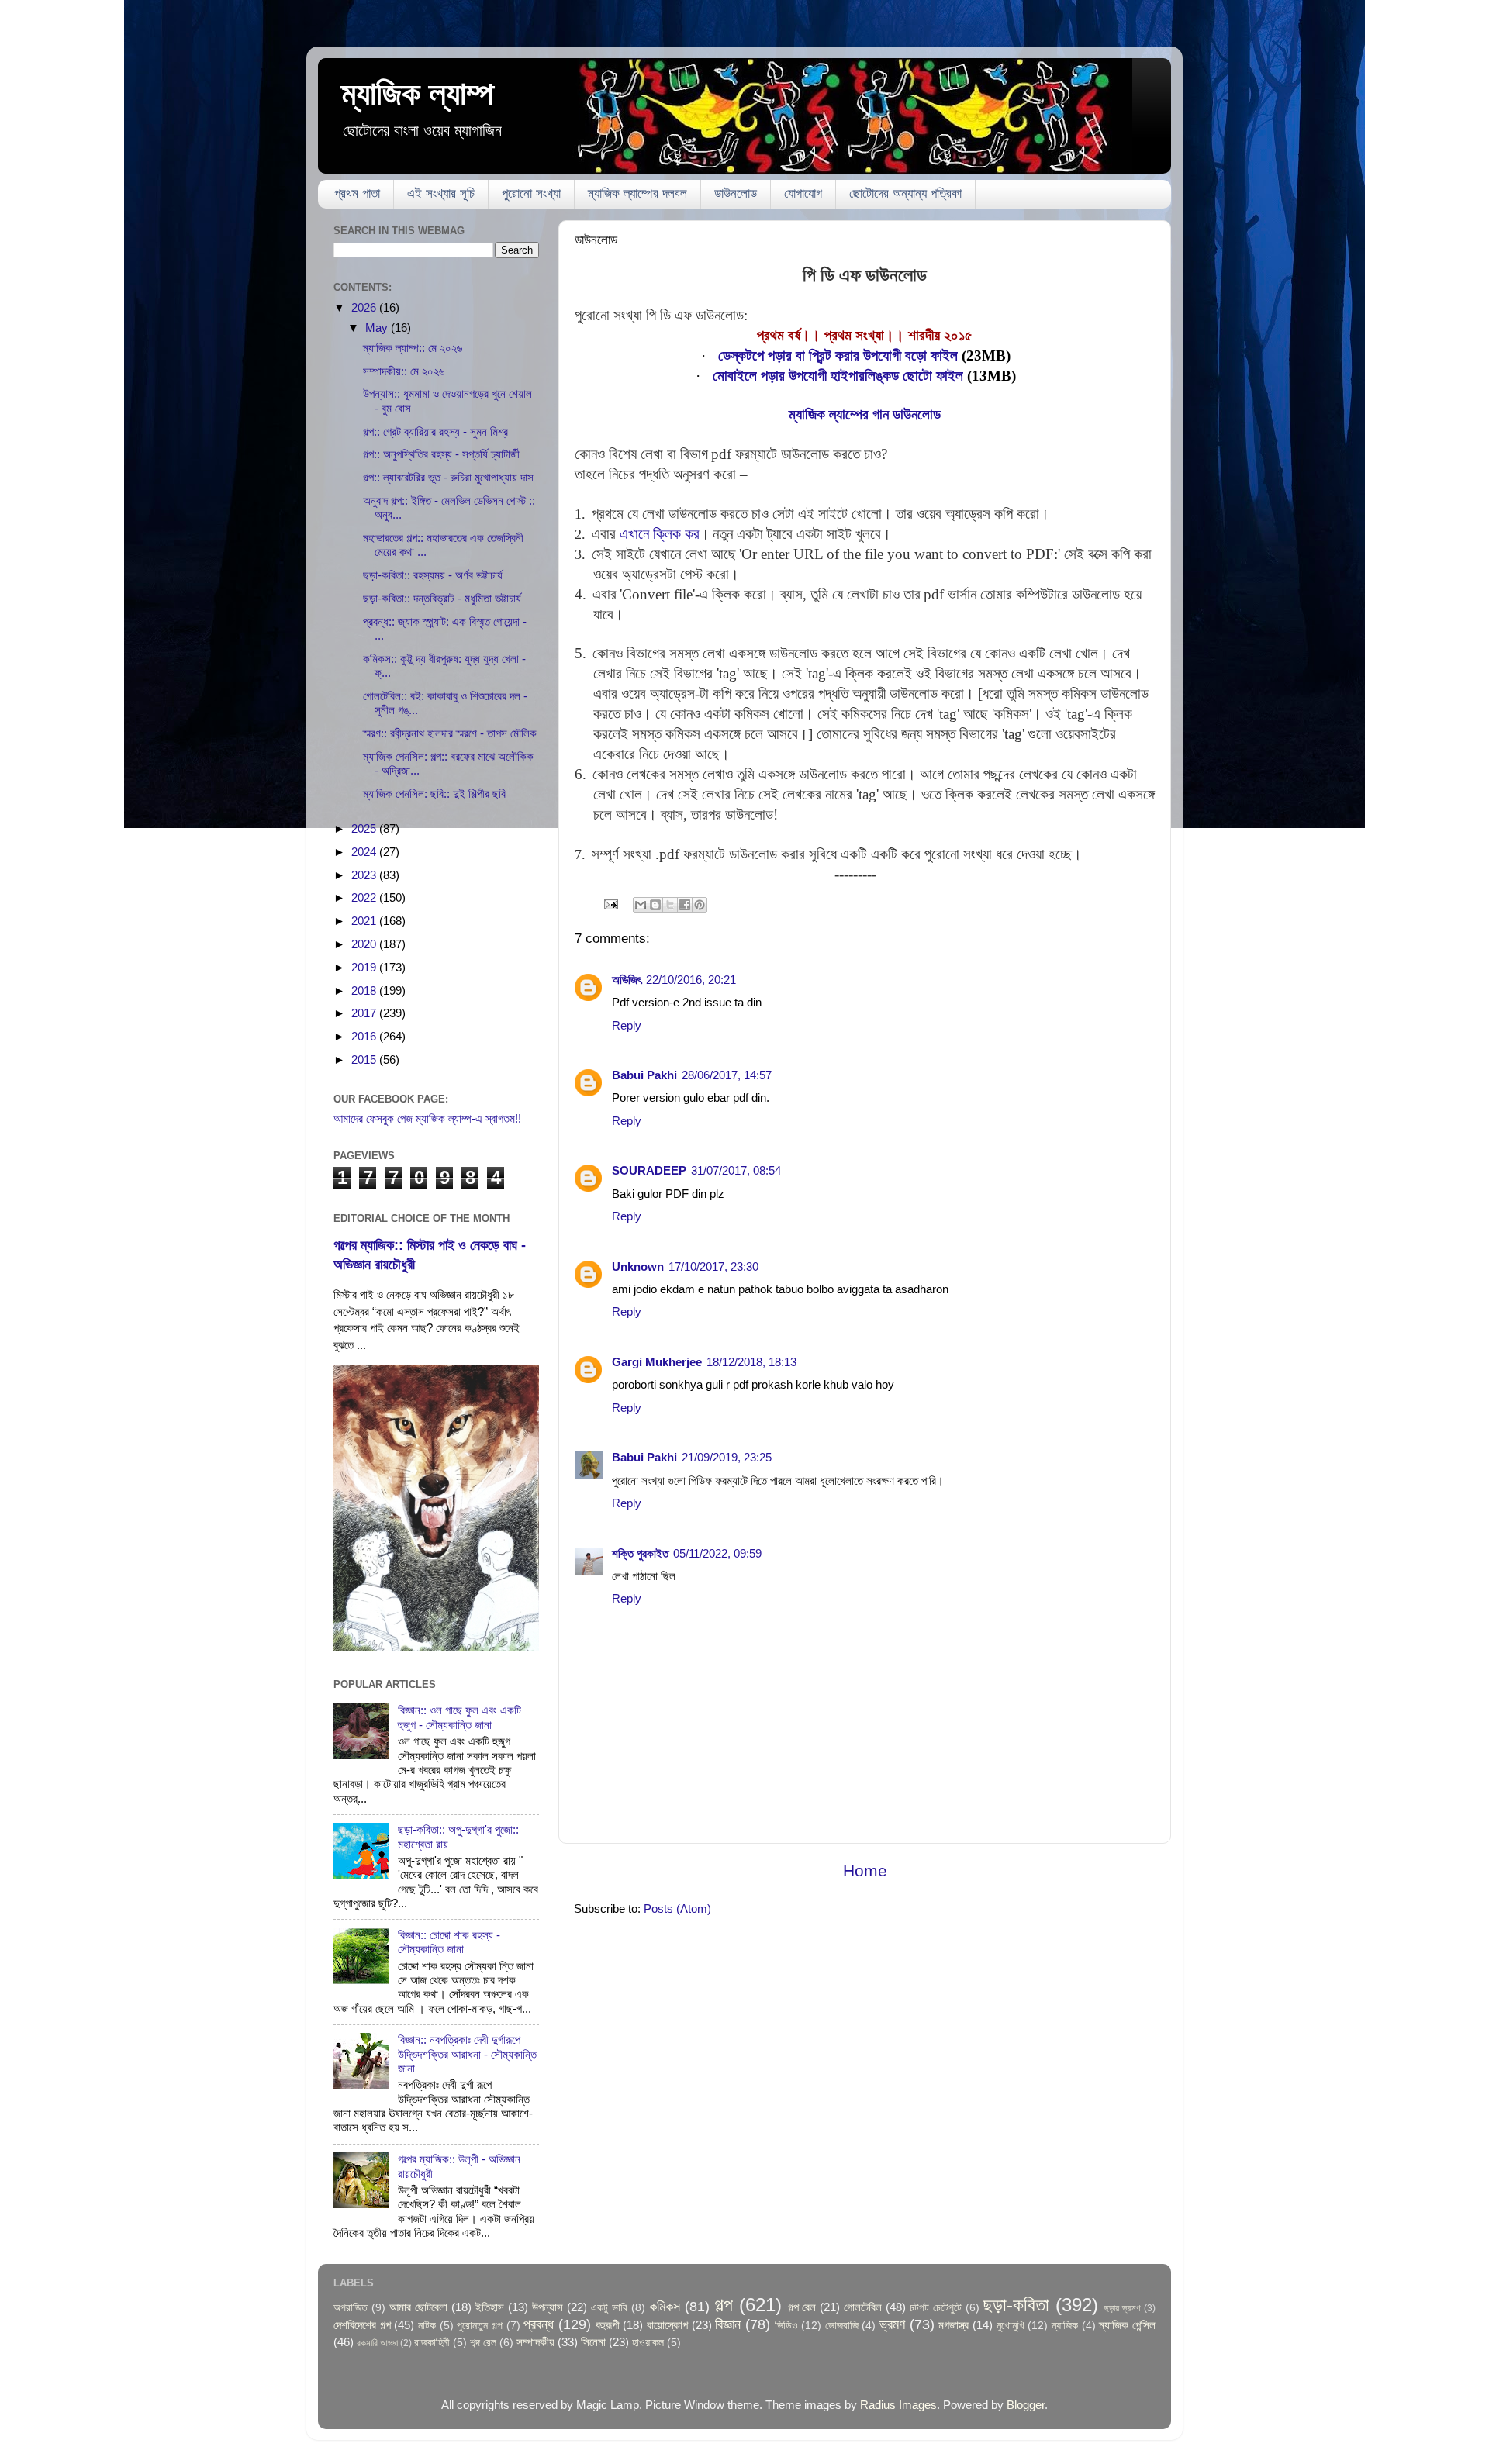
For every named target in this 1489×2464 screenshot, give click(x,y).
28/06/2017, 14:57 (727, 1075)
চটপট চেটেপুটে (936, 2308)
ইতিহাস (490, 2307)
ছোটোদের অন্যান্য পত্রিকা (905, 193)
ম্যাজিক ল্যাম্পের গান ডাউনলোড (865, 414)
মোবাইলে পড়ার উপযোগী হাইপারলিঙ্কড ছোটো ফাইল (838, 376)
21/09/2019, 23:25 (727, 1457)
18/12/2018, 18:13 (751, 1362)
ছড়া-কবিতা (1016, 2305)
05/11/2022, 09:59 (717, 1553)
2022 (365, 897)
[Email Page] (610, 904)
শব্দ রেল (483, 2343)
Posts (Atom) (677, 1908)
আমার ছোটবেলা (418, 2307)
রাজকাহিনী (432, 2343)
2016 (365, 1036)
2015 (365, 1059)
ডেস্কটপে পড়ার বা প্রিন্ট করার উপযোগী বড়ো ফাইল (838, 355)
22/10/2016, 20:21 (691, 980)
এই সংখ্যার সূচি (441, 193)
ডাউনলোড (736, 193)
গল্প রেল (802, 2307)
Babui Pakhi (644, 1075)
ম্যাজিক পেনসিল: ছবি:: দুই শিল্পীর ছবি (434, 794)
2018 (365, 990)
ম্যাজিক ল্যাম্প (418, 93)
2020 (365, 944)
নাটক (427, 2326)
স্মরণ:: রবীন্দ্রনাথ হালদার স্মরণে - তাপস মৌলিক (450, 733)
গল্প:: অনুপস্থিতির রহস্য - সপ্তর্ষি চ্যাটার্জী (441, 454)
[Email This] (641, 905)
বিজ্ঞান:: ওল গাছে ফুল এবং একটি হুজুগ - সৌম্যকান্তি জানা (459, 1717)
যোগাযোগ (803, 193)
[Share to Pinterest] (700, 905)
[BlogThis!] (655, 905)
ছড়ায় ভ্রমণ (1123, 2308)
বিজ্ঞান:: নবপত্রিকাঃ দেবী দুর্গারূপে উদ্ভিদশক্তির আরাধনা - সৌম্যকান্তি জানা (467, 2054)
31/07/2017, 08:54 (736, 1170)
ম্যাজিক (1065, 2326)
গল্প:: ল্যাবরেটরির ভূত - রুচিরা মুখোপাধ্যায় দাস (448, 477)
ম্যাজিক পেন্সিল (1127, 2325)
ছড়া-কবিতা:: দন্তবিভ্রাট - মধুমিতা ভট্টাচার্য (442, 598)
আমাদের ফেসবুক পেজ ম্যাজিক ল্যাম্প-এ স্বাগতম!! (427, 1118)
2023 (365, 875)
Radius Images (898, 2405)
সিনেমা (593, 2342)
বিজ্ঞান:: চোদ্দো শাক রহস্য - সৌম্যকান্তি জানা (449, 1942)
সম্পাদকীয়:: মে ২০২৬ (404, 371)
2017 (365, 1013)
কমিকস (665, 2306)
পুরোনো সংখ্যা (531, 193)
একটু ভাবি (609, 2308)
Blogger (1026, 2405)
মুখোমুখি (1011, 2326)
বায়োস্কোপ (667, 2325)
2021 (365, 921)
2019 (365, 967)
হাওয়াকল (648, 2343)
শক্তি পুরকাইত (640, 1553)
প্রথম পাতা (357, 193)
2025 (365, 828)
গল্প (724, 2305)
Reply (627, 1025)
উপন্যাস (548, 2307)
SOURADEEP (649, 1170)
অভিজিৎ (627, 980)
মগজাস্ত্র (954, 2325)
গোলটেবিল (863, 2307)
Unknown (638, 1267)
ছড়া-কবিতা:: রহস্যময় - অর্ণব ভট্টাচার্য (433, 575)
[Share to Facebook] (685, 905)
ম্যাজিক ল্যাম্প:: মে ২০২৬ (413, 348)
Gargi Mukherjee (657, 1362)
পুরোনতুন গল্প (480, 2326)
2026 (365, 307)
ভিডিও (786, 2326)
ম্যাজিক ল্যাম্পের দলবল (637, 193)
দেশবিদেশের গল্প (362, 2325)
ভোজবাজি (842, 2326)
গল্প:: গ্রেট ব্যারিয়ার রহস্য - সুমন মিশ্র (435, 431)
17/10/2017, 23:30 (713, 1267)
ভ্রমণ (892, 2324)
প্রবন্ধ (539, 2324)
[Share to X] (670, 905)
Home (865, 1871)
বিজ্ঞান (728, 2324)
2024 (365, 852)
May (378, 328)
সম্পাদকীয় (535, 2342)
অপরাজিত (351, 2308)
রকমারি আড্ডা (377, 2343)
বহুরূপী (608, 2325)
